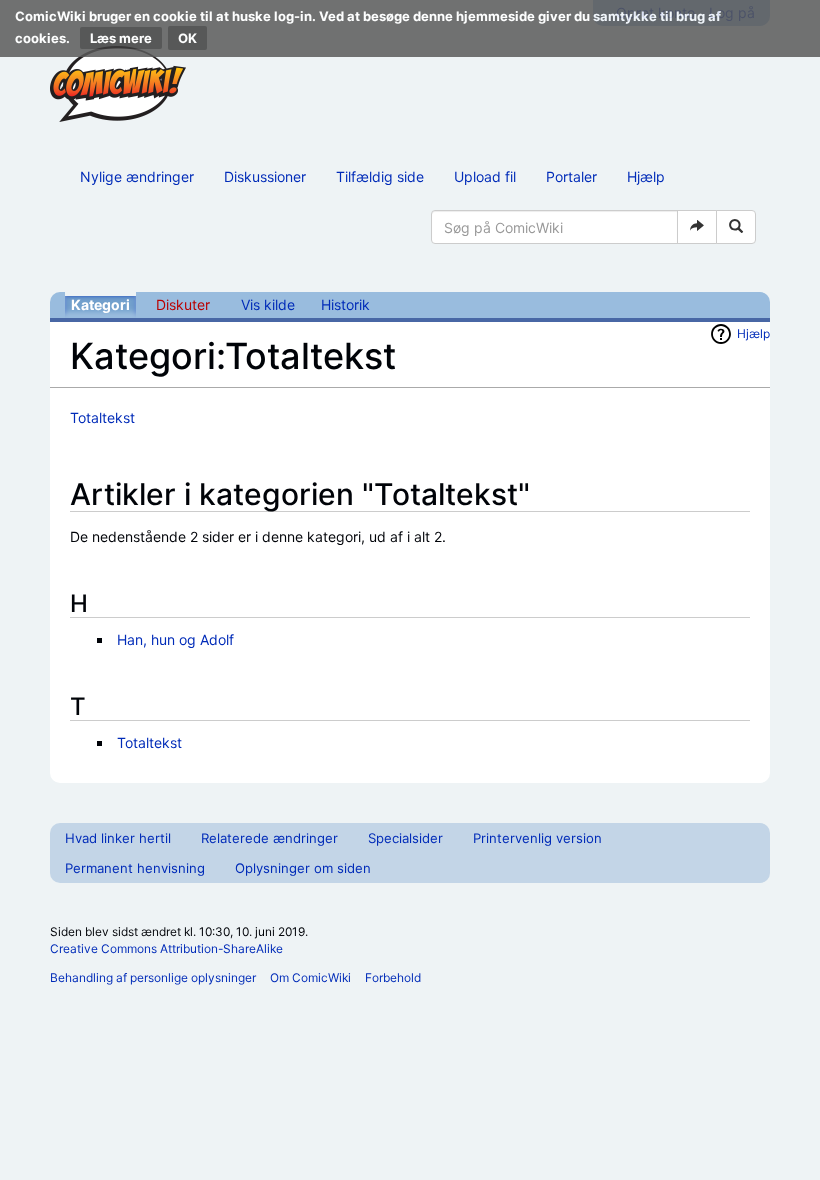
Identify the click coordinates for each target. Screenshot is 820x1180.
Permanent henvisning (135, 868)
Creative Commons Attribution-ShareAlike (166, 948)
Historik (345, 304)
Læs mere (121, 38)
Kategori (100, 304)
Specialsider (405, 838)
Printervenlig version (537, 838)
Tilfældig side (380, 176)
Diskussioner (265, 176)
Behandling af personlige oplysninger (153, 977)
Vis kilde (268, 304)
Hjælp (646, 176)
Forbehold (393, 977)
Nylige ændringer (137, 176)
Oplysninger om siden (303, 868)
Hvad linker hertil (118, 838)
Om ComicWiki (310, 977)
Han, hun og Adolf (175, 639)
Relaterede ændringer (269, 838)
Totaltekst (102, 417)
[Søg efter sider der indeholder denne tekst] (736, 227)
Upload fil (485, 176)
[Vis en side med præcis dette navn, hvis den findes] (697, 227)
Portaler (571, 176)
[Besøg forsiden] (118, 84)
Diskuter (183, 304)
